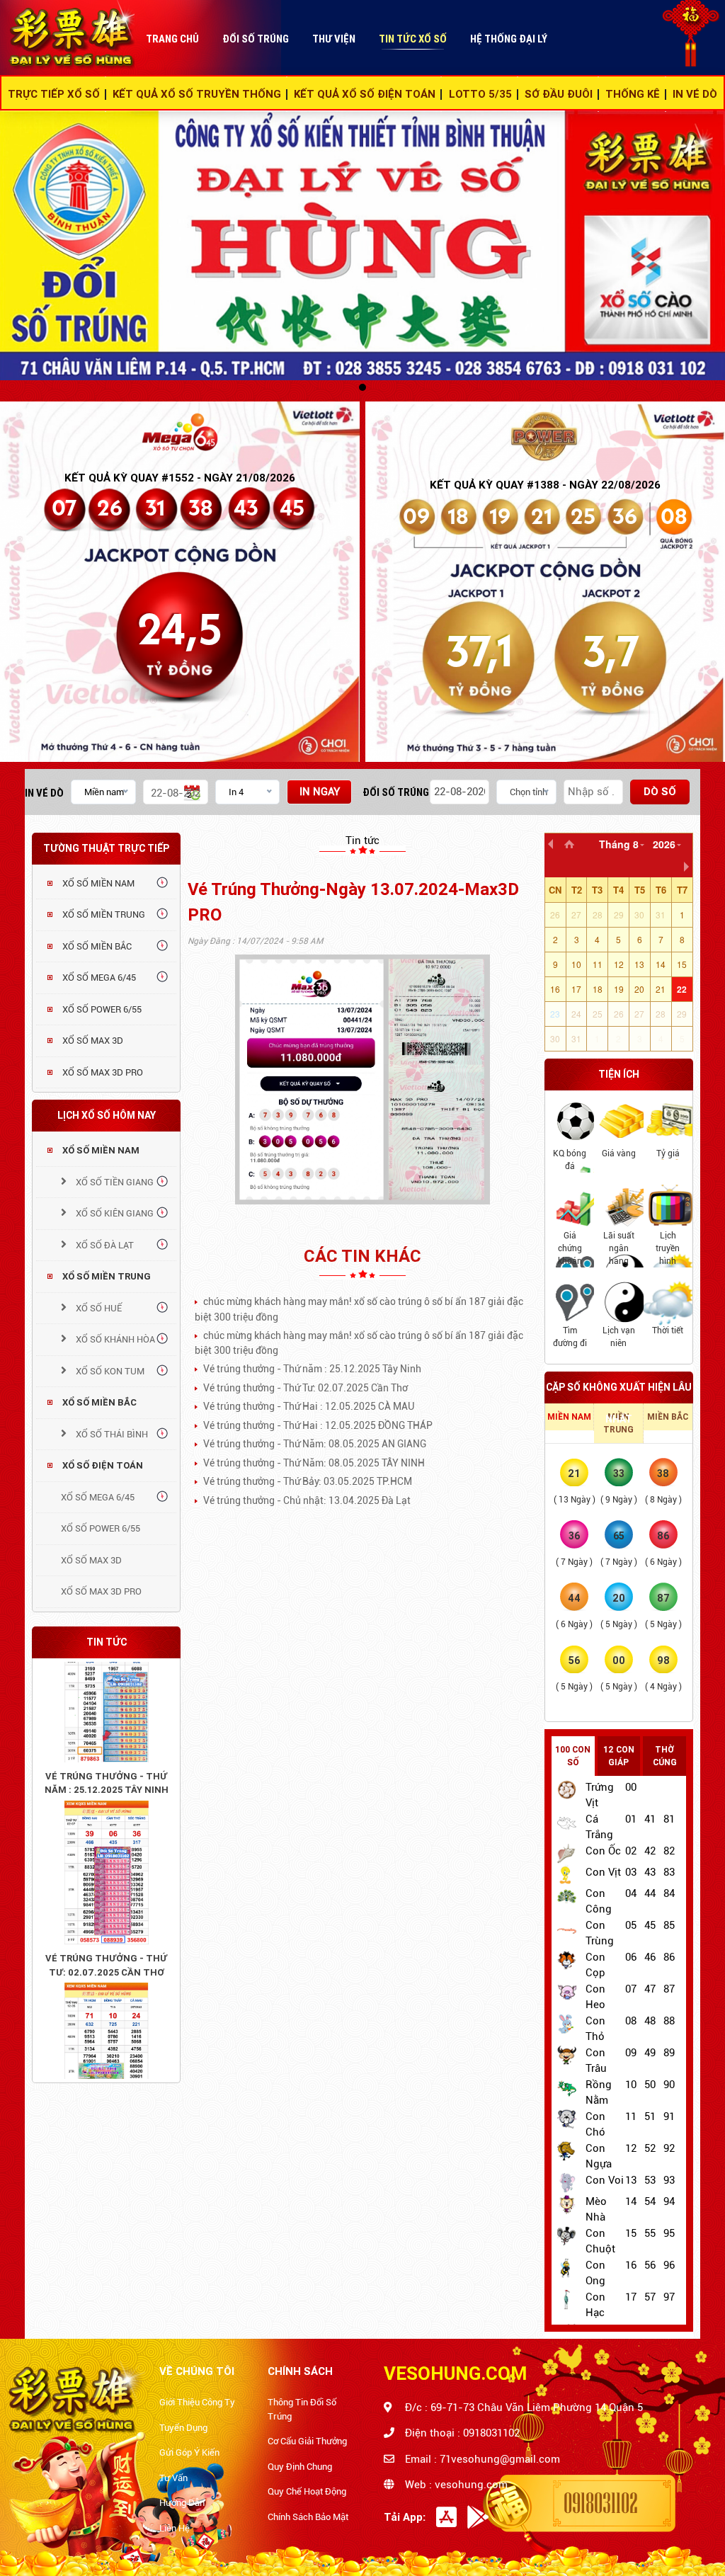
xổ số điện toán (103, 1465)
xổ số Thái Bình (111, 1434)
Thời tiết (668, 1330)
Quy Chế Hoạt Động (307, 2491)
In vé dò (44, 793)
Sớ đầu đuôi (559, 94)
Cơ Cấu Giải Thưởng (307, 2441)
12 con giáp (619, 1756)
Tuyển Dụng (183, 2428)
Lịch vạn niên (619, 1337)
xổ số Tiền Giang (114, 1182)
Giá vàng (619, 1153)
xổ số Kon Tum (109, 1371)
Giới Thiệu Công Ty (197, 2402)
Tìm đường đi (570, 1337)
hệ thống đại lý (509, 39)
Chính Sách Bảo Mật (308, 2517)
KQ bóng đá (570, 1160)
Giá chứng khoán (570, 1248)
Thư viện (334, 39)
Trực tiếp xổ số (54, 94)
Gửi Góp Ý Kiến (189, 2452)
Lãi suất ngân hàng (619, 1248)
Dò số (660, 792)
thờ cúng (665, 1756)
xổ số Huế (98, 1308)
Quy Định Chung (300, 2467)
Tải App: (405, 2517)
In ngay (320, 792)
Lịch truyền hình (668, 1248)
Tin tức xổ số (413, 39)
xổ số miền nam (101, 1150)
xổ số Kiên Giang (114, 1213)
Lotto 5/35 (480, 94)
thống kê (633, 94)
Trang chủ (172, 39)
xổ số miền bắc (99, 1402)
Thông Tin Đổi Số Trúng (302, 2409)
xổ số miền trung (107, 1276)
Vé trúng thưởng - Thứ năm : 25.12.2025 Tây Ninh (107, 1744)
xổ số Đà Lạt (104, 1245)
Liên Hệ (175, 2528)
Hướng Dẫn (182, 2503)
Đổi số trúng (256, 39)
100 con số (573, 1756)
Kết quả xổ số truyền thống (197, 94)
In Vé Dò (695, 94)
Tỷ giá (668, 1153)
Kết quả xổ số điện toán (365, 94)
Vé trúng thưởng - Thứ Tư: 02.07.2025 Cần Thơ (106, 1926)
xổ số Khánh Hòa (114, 1339)
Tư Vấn (173, 2478)
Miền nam (569, 1417)
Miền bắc (668, 1417)
